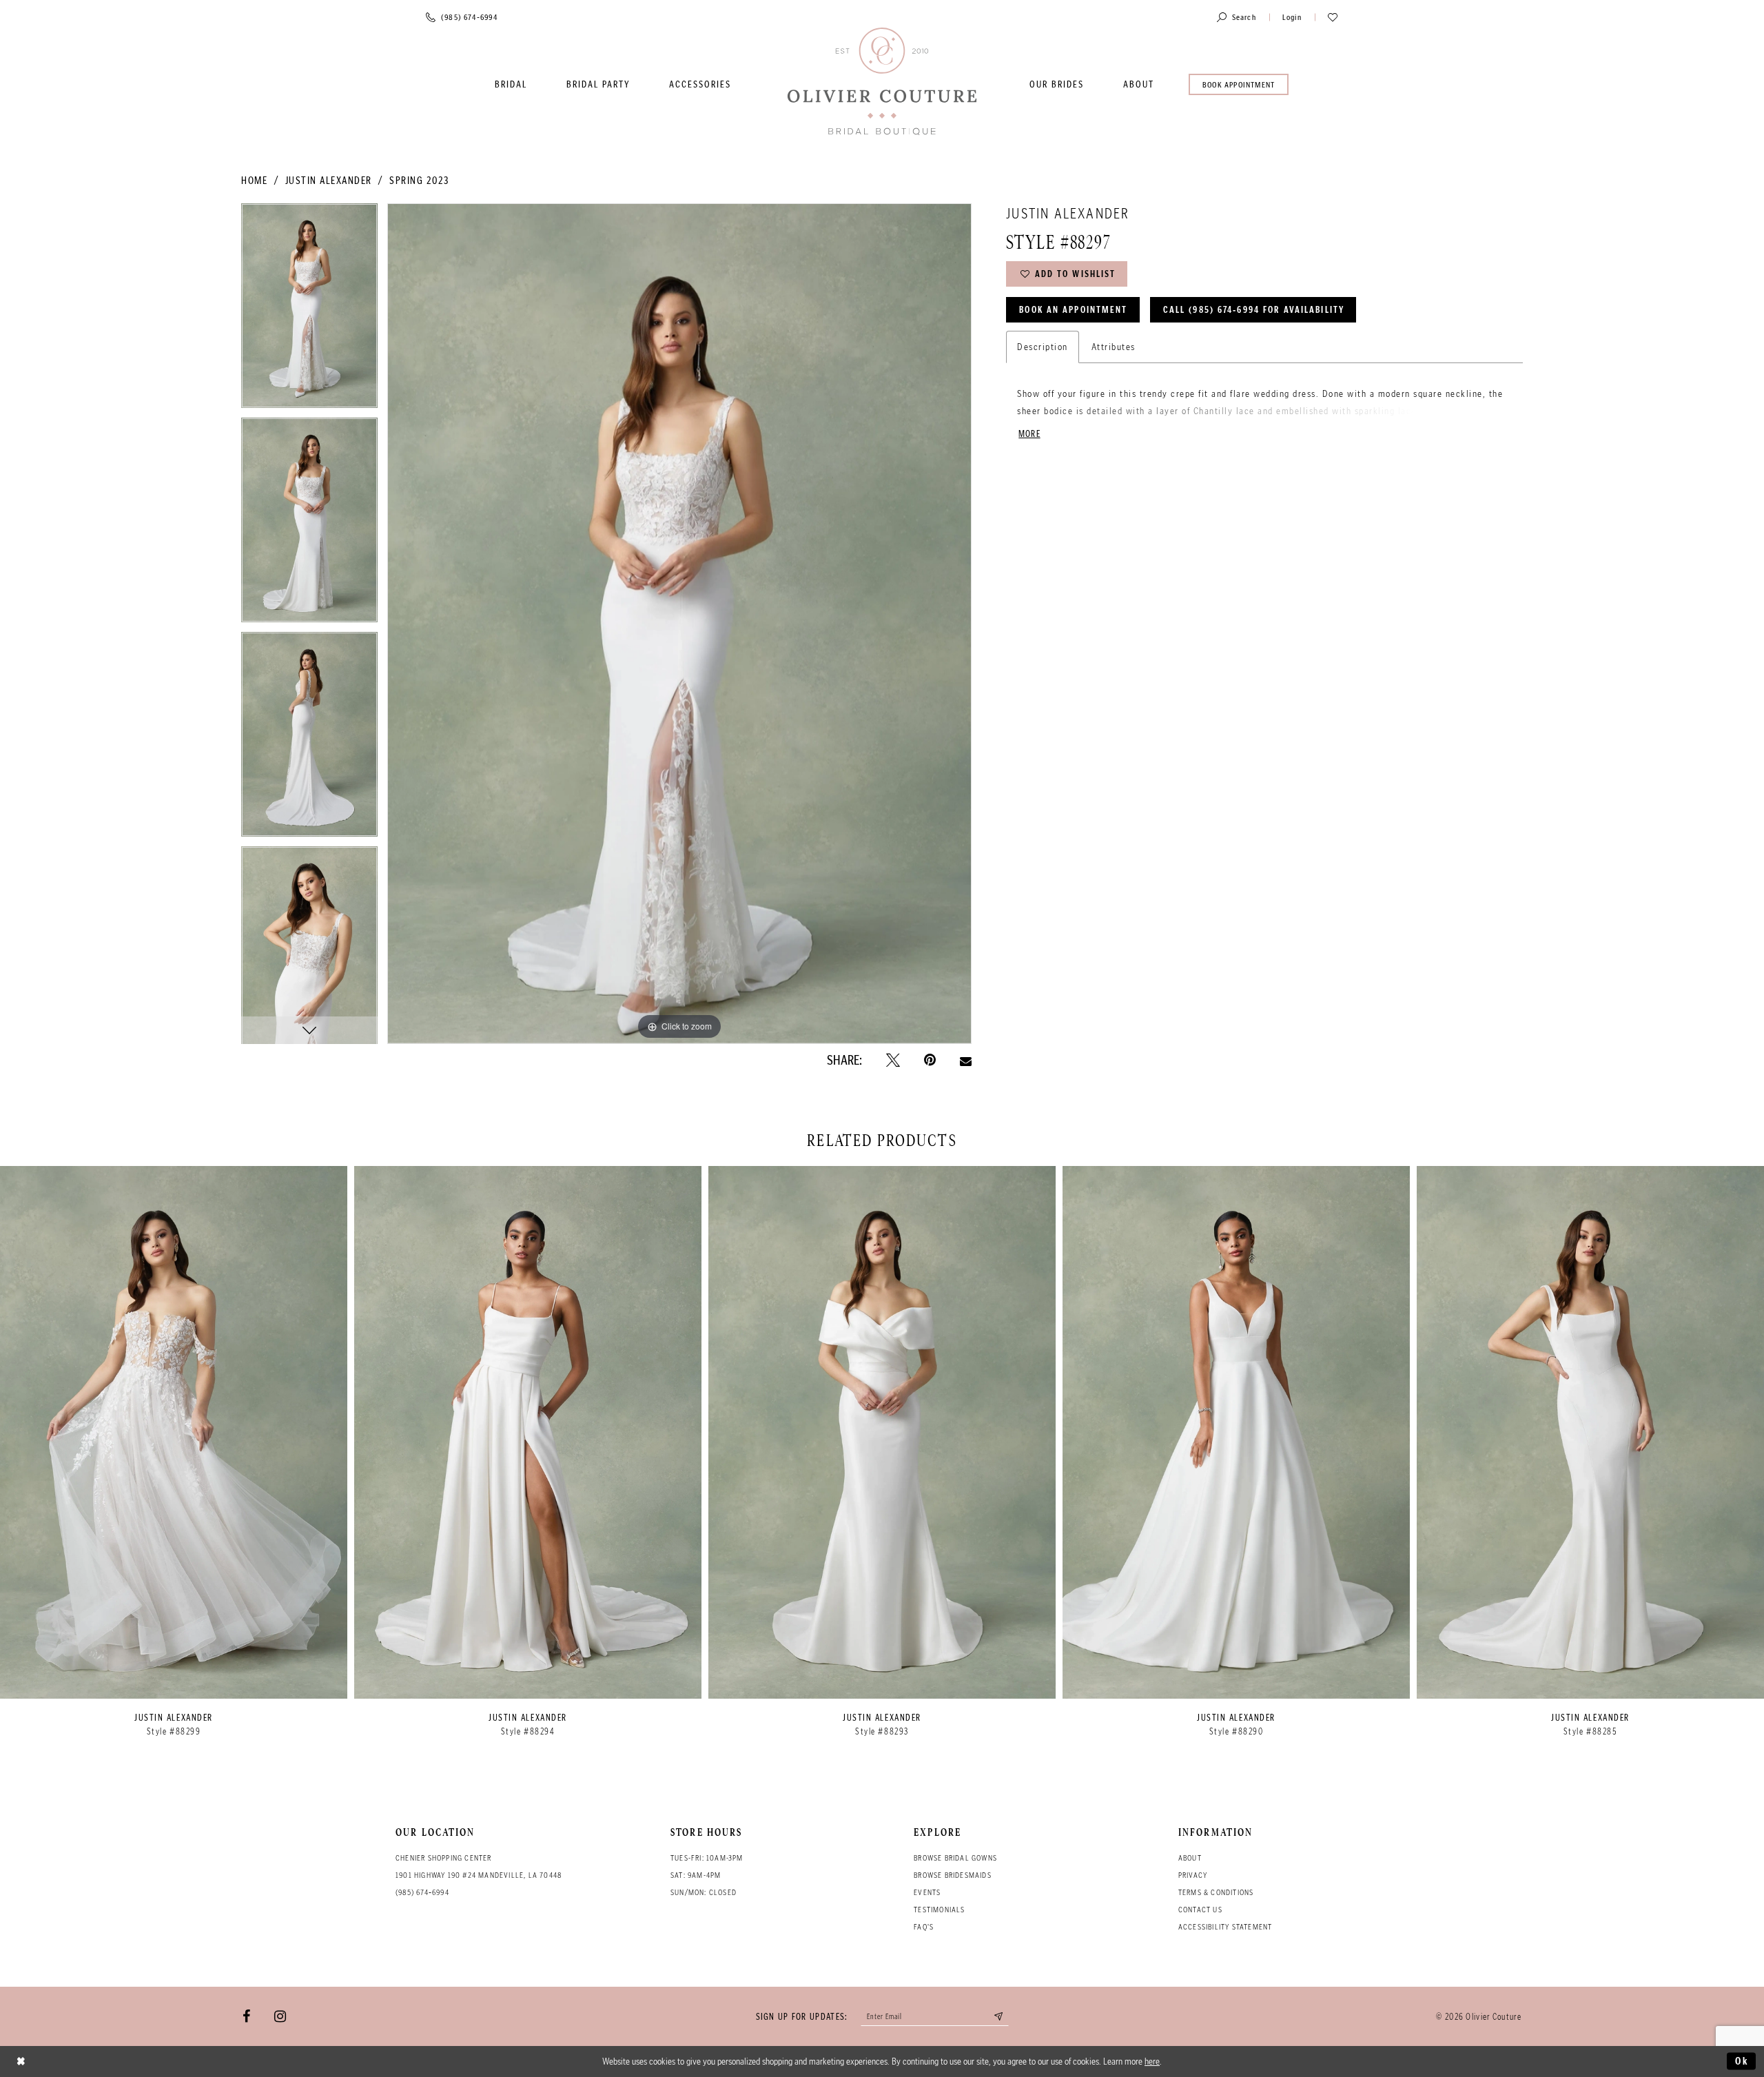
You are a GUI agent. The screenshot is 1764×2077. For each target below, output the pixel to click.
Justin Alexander (329, 181)
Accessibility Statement (1225, 1927)
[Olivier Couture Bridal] (882, 82)
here (1152, 2061)
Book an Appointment (1073, 310)
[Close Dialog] (21, 2061)
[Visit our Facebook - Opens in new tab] (246, 2016)
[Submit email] (999, 2016)
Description (1043, 347)
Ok (1742, 2061)
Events (927, 1892)
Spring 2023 (419, 181)
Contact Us (1200, 1910)
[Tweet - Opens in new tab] (893, 1061)
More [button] (1029, 434)
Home (254, 181)
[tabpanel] (309, 310)
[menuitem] (511, 84)
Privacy (1193, 1875)
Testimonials (939, 1910)
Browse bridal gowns (955, 1858)
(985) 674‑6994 (422, 1892)
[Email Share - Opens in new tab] (966, 1061)
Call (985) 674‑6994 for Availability (1254, 310)
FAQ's (924, 1927)
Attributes (1114, 347)
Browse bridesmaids (953, 1875)
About (1190, 1858)
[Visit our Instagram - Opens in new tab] (280, 2016)
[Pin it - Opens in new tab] (930, 1061)
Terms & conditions (1216, 1892)
